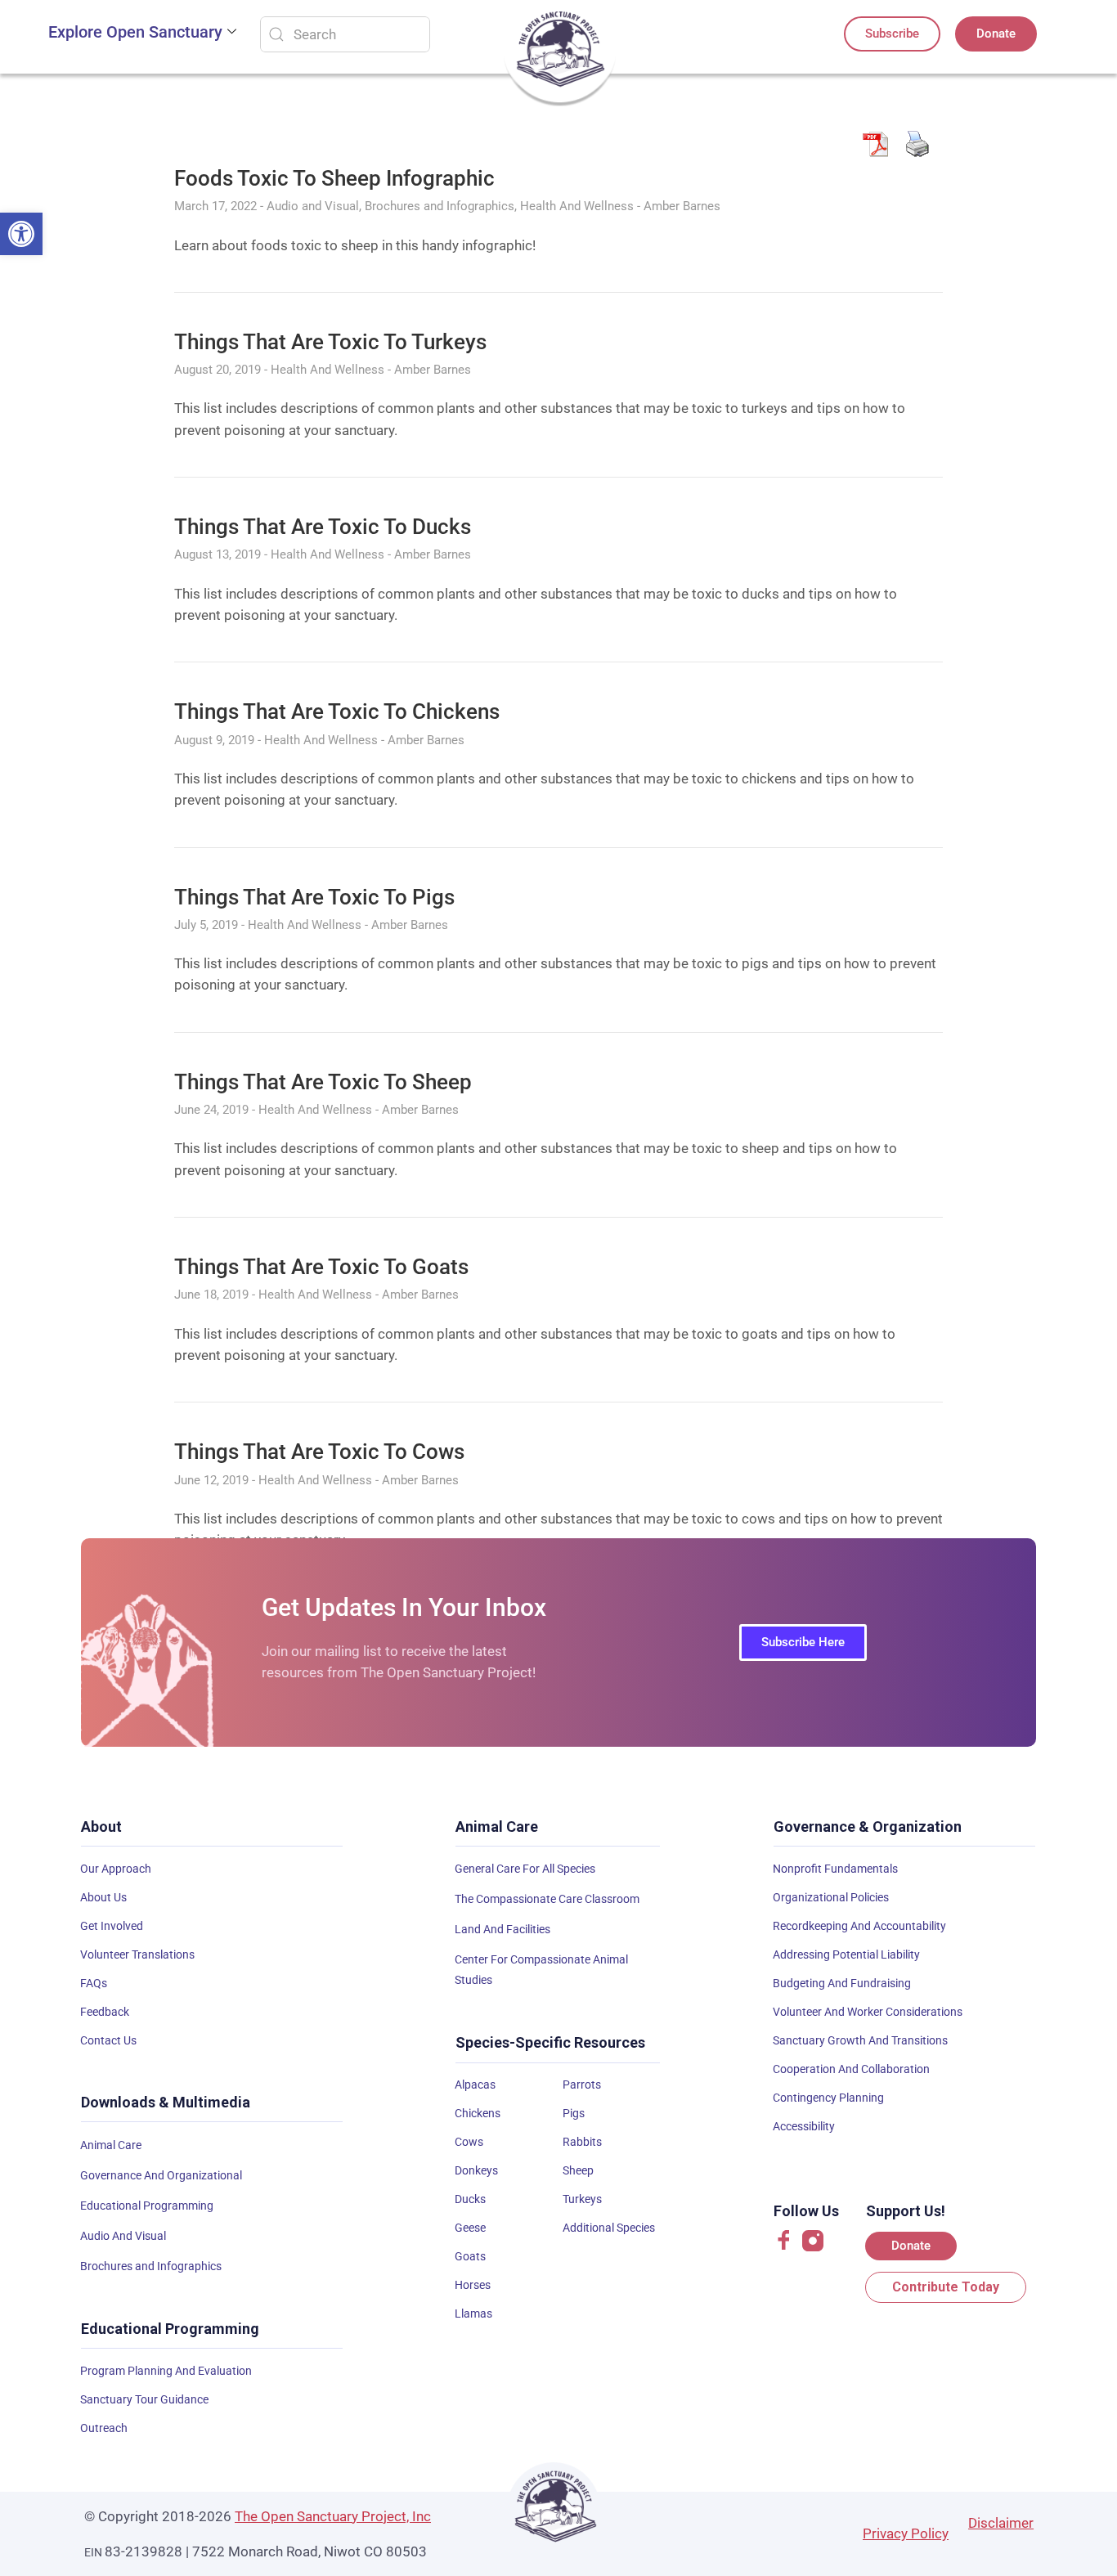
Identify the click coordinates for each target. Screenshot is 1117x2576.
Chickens (478, 2113)
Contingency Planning (828, 2098)
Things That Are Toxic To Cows (319, 1452)
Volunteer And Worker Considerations (868, 2012)
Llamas (473, 2313)
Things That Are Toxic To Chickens (337, 711)
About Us (103, 1897)
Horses (473, 2285)
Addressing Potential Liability (846, 1954)
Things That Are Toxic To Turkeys (330, 342)
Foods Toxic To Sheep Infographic (334, 178)
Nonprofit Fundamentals (835, 1869)
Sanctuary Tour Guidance (144, 2399)
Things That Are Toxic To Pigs (314, 897)
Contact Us (108, 2040)
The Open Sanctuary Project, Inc (333, 2516)
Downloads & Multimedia (166, 2102)
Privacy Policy (906, 2533)
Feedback (105, 2012)
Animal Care (111, 2145)
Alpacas (475, 2085)
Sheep (578, 2170)
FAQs (94, 1983)
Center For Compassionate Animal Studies (541, 1970)
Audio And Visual (123, 2236)
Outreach (104, 2428)
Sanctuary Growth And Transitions (860, 2040)
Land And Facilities (502, 1929)
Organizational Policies (831, 1897)
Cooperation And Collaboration (851, 2069)
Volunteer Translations (137, 1954)
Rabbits (582, 2142)
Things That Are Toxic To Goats (321, 1267)
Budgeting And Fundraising (842, 1983)
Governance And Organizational (161, 2175)
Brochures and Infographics (151, 2266)
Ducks (470, 2199)
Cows (469, 2142)
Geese (470, 2228)
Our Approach (116, 1869)
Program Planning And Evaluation (166, 2371)
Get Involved (112, 1926)
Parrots (582, 2085)
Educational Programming (147, 2206)
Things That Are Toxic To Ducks (323, 527)
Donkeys (476, 2170)
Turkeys (582, 2199)
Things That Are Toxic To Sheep (323, 1082)
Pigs (574, 2113)
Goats (470, 2256)
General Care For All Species (525, 1869)
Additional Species (609, 2228)
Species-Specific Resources (550, 2042)
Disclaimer (1001, 2523)
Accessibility (804, 2126)
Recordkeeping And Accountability (859, 1926)
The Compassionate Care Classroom (547, 1899)
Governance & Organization (868, 1827)
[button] (21, 234)
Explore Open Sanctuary (135, 32)
